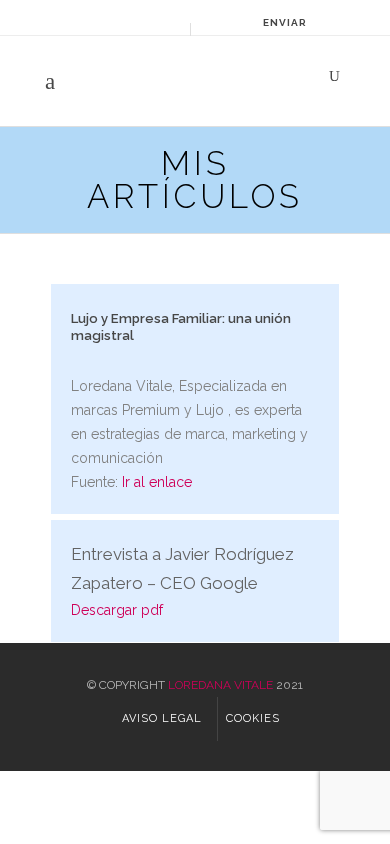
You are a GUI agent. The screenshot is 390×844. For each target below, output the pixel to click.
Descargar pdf (117, 610)
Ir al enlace (157, 482)
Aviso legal (162, 718)
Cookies (253, 718)
